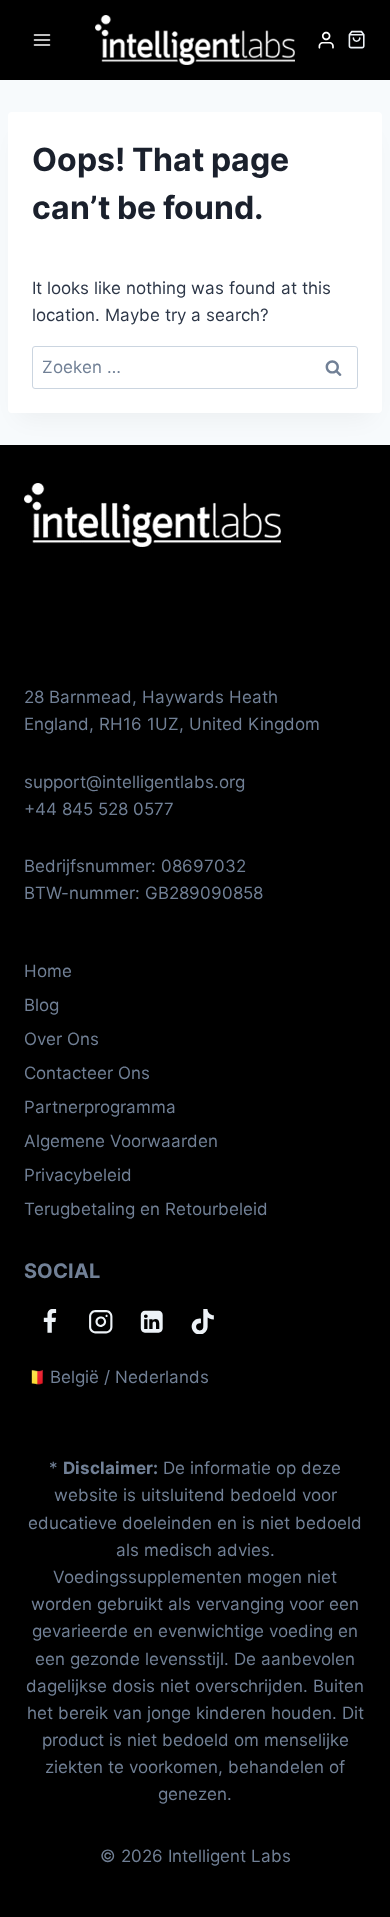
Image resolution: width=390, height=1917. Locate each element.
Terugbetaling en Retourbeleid (146, 1209)
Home (48, 971)
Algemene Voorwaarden (121, 1141)
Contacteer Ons (87, 1073)
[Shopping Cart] (356, 39)
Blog (41, 1005)
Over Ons (61, 1039)
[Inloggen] (326, 40)
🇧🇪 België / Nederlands (116, 1377)
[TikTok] (202, 1321)
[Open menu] (42, 39)
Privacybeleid (78, 1175)
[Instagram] (100, 1321)
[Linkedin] (151, 1321)
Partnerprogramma (100, 1107)
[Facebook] (49, 1321)
